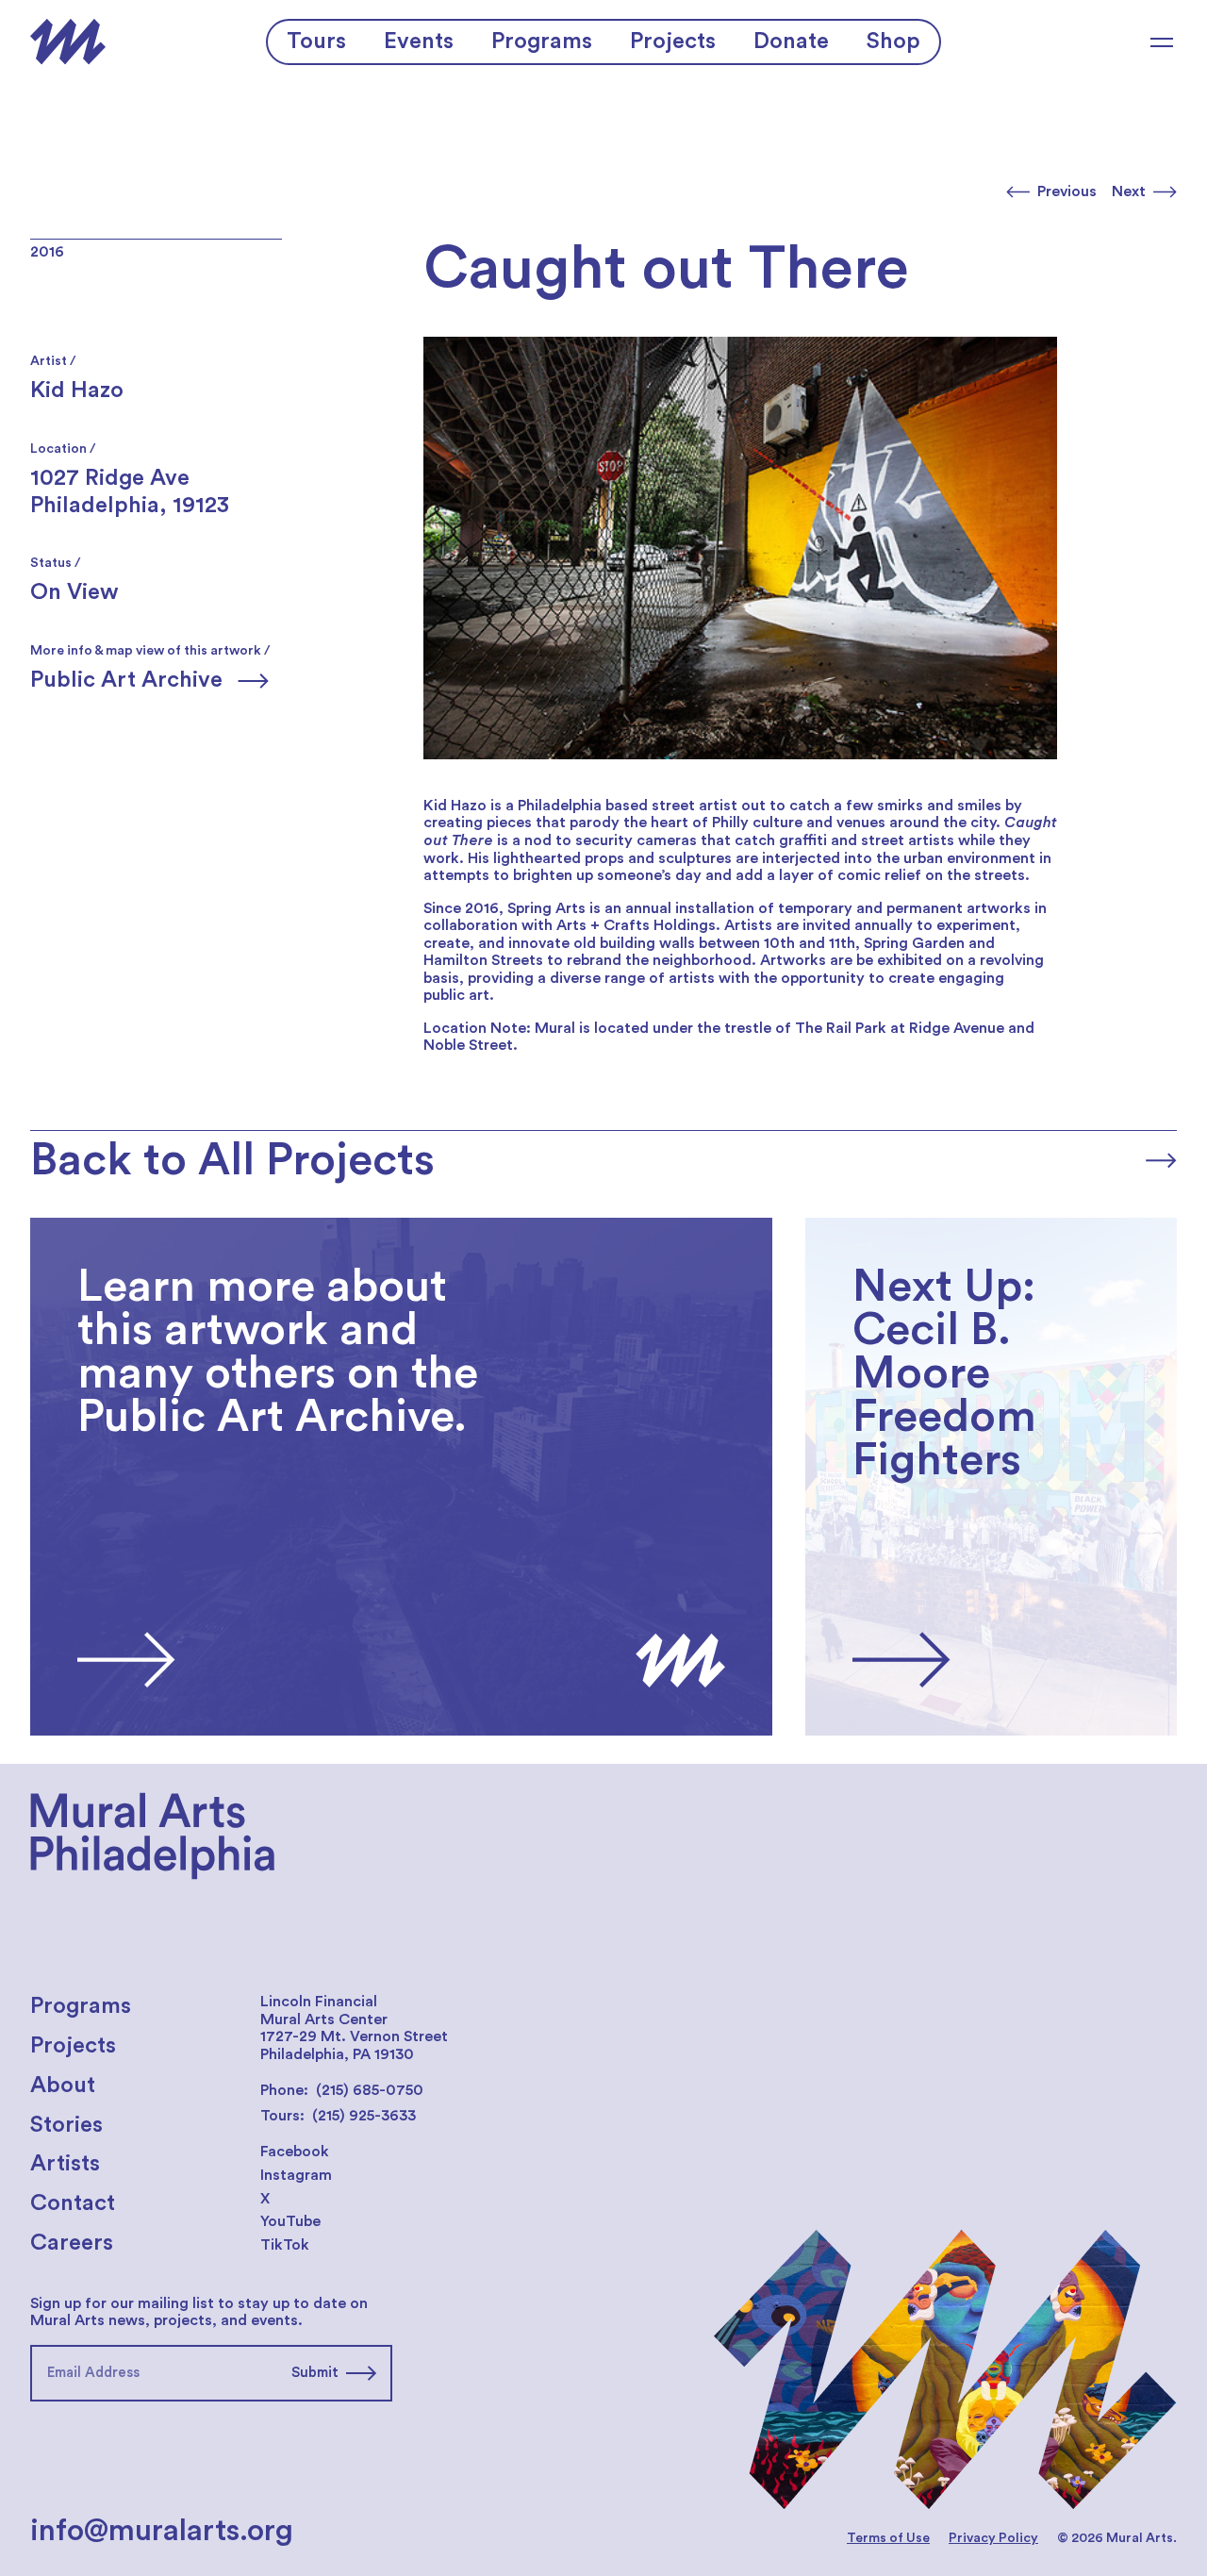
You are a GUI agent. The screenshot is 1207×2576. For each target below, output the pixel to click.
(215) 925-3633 (364, 2116)
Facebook (295, 2152)
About (63, 2086)
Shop (893, 42)
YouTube (290, 2221)
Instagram (296, 2175)
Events (419, 42)
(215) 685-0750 (370, 2090)
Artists (65, 2164)
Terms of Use (888, 2538)
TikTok (285, 2245)
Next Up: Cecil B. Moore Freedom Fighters (955, 1226)
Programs (542, 42)
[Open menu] (1162, 42)
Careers (72, 2243)
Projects (673, 42)
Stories (66, 2125)
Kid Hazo (77, 391)
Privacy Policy (993, 2538)
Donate (791, 42)
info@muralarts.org (162, 2531)
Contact (73, 2203)
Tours (316, 42)
